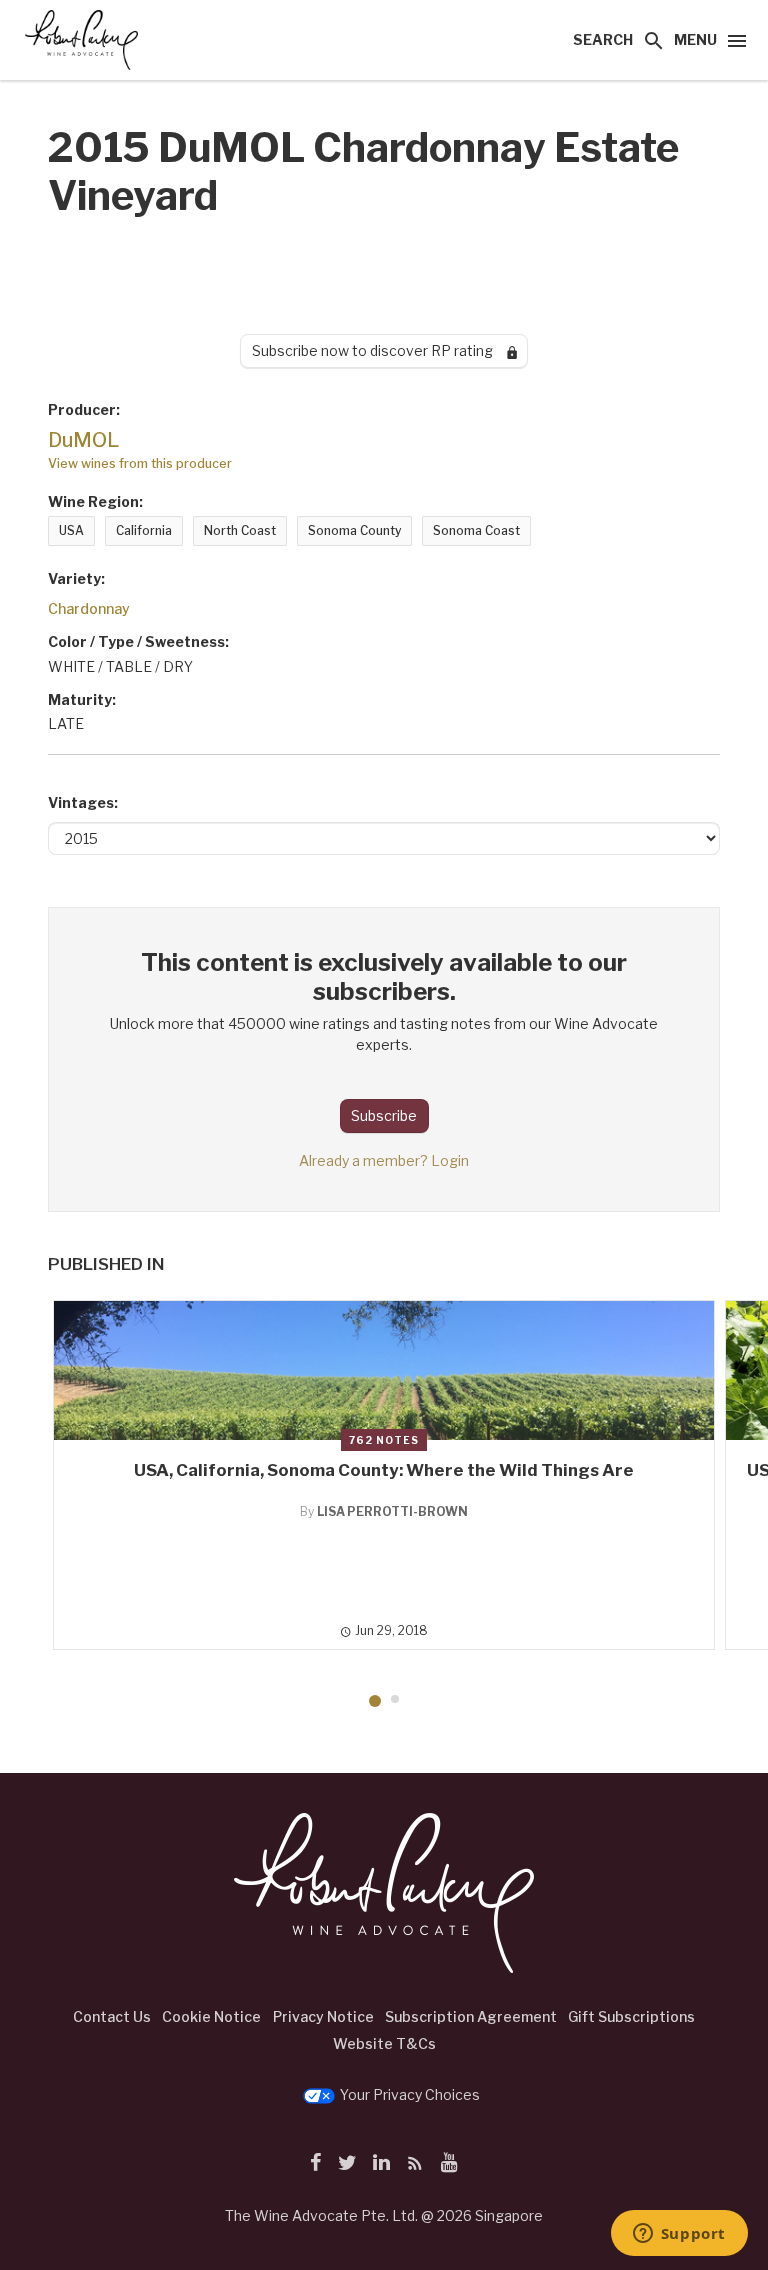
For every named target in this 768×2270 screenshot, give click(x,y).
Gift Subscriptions (631, 2016)
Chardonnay (89, 608)
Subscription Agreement (471, 2016)
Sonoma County (354, 530)
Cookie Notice (211, 2016)
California (144, 530)
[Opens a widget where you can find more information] (679, 2235)
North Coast (240, 530)
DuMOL (83, 440)
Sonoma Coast (476, 530)
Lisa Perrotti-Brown (392, 1511)
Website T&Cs (384, 2043)
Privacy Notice (323, 2016)
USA (71, 530)
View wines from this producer (140, 463)
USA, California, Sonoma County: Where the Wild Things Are (384, 1470)
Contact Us (112, 2016)
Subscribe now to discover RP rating (379, 350)
